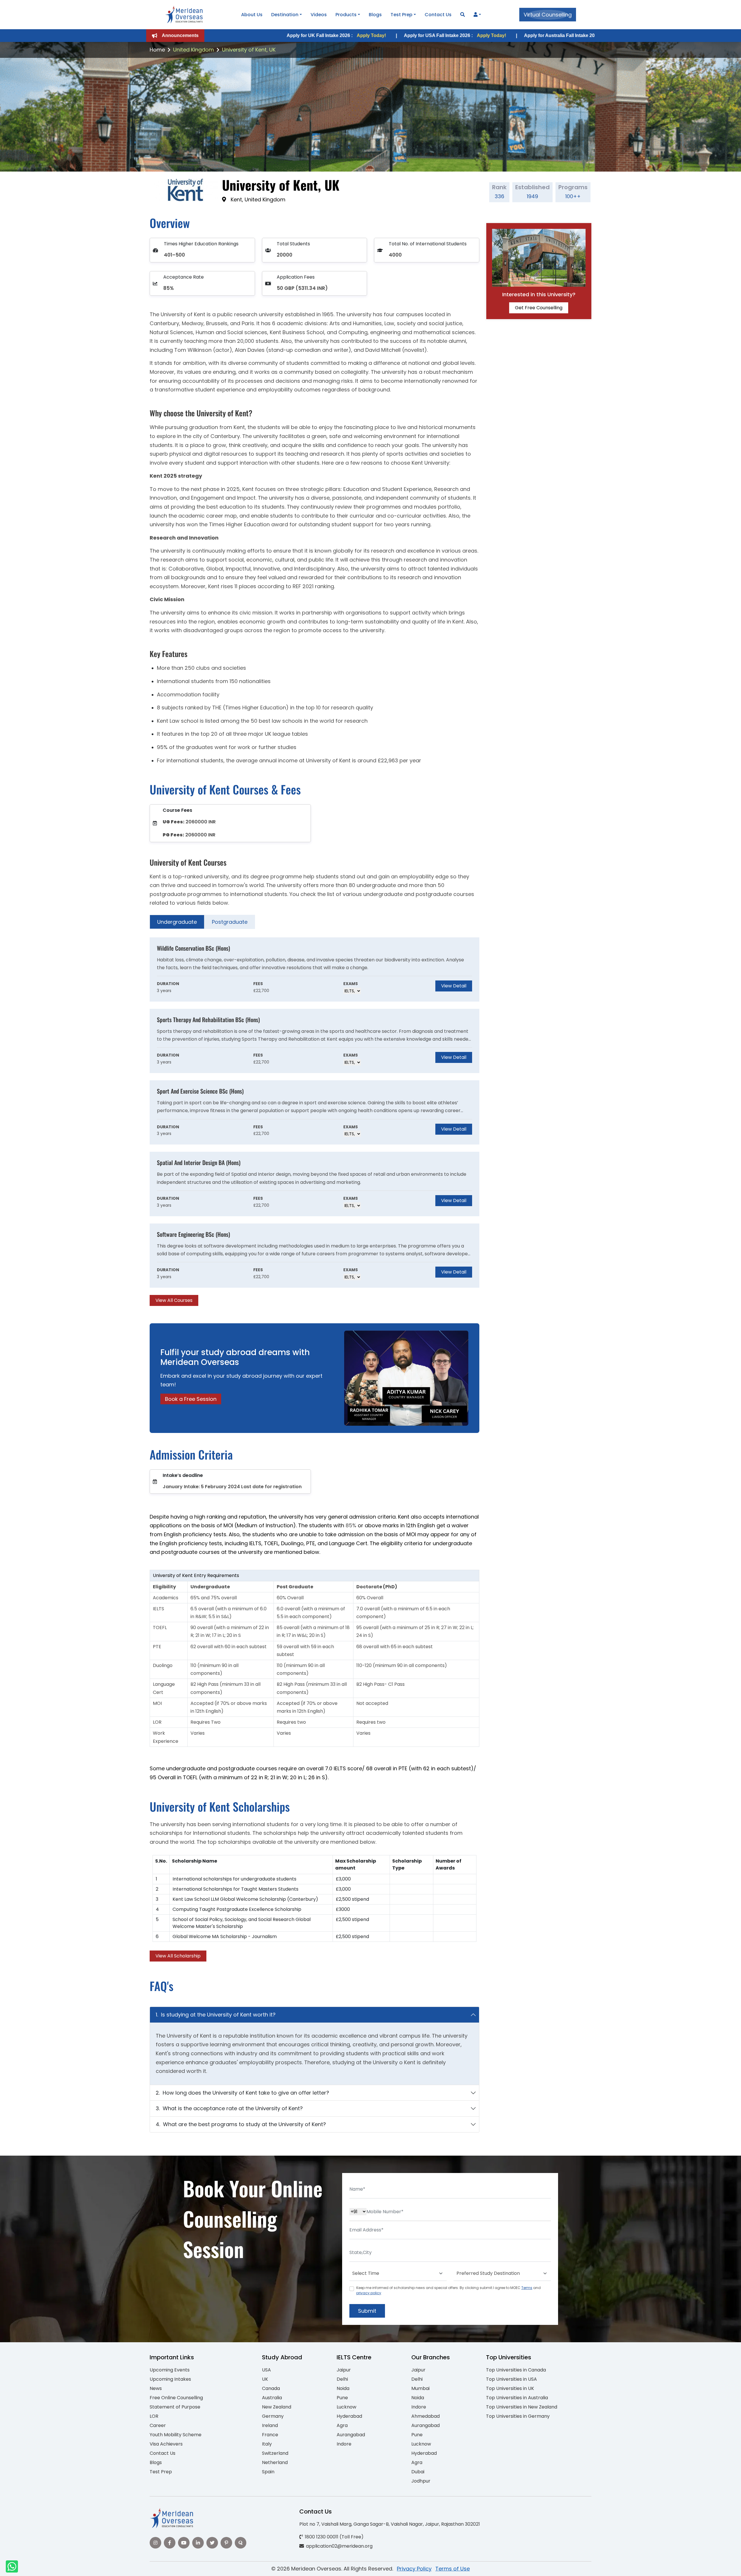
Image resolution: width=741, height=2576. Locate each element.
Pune (342, 2398)
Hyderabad (349, 2416)
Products (346, 15)
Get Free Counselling (539, 308)
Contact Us (438, 15)
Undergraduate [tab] (177, 922)
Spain (268, 2472)
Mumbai (420, 2388)
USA (266, 2370)
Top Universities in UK (510, 2388)
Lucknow (346, 2407)
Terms (527, 2288)
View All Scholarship (178, 1956)
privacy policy (369, 2293)
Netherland (275, 2462)
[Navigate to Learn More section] (476, 15)
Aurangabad (351, 2435)
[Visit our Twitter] (212, 2543)
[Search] (463, 15)
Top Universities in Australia (517, 2398)
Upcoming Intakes (170, 2379)
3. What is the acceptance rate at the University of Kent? (229, 2108)
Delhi (342, 2379)
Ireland (270, 2425)
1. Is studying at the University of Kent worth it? (216, 2015)
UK (265, 2379)
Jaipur (344, 2370)
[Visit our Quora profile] (241, 2543)
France (270, 2435)
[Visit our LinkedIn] (198, 2543)
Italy (267, 2444)
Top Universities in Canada (516, 2370)
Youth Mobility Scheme (176, 2435)
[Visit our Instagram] (155, 2543)
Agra (342, 2425)
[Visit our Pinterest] (226, 2543)
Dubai (418, 2472)
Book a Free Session (191, 1399)
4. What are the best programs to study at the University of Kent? (241, 2124)
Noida (343, 2388)
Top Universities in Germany (518, 2416)
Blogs (375, 15)
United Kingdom (193, 50)
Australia (272, 2398)
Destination (285, 15)
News (156, 2388)
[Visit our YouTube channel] (184, 2543)
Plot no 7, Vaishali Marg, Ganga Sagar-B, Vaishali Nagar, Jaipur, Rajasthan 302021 (390, 2524)
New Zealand (277, 2407)
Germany (273, 2416)
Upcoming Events (170, 2370)
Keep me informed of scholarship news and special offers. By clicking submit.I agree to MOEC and (449, 2290)
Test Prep (401, 15)
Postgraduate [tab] (230, 922)
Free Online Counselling (176, 2398)
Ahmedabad (425, 2416)
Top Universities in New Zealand (522, 2407)
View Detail (454, 986)
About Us (252, 15)
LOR (154, 2416)
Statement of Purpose (175, 2407)
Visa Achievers (166, 2444)
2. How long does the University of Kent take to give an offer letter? (242, 2093)
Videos (319, 15)
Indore (344, 2444)
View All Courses (174, 1300)
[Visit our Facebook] (170, 2543)
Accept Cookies (440, 2567)
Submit (367, 2311)
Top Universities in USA (511, 2379)
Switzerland (275, 2453)
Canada (271, 2388)
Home (157, 50)
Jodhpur (421, 2481)
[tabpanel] (314, 1122)
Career (158, 2425)
